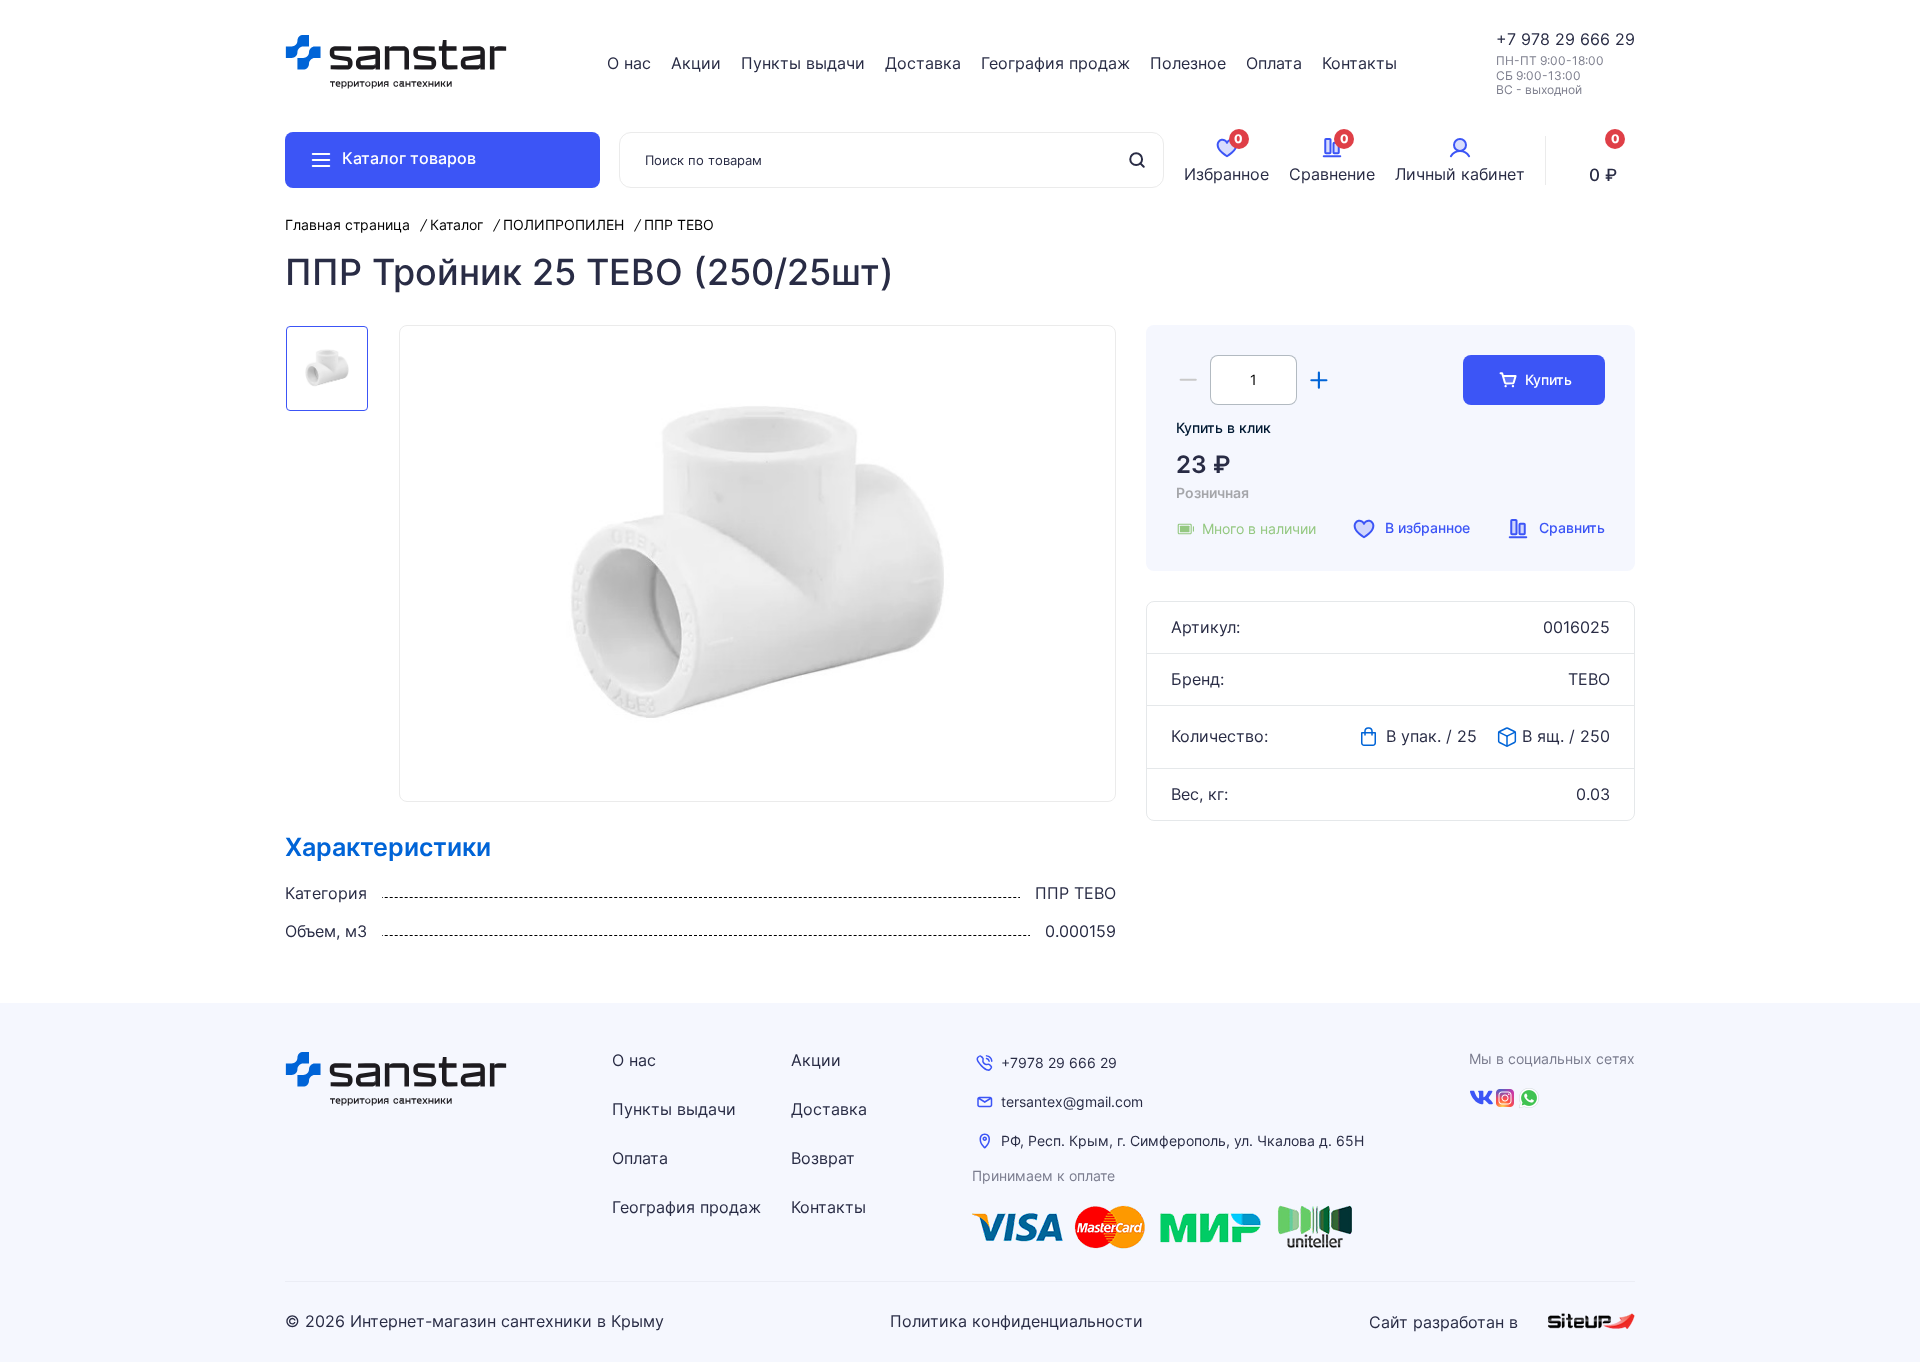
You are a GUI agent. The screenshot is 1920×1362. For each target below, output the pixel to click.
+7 (1508, 39)
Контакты (1359, 63)
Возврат (823, 1158)
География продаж (1055, 63)
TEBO (1589, 679)
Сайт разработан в (1446, 1322)
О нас (629, 63)
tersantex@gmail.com (1072, 1102)
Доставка (923, 63)
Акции (696, 63)
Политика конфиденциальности (1016, 1321)
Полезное (1188, 63)
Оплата (1274, 63)
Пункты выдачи (803, 63)
